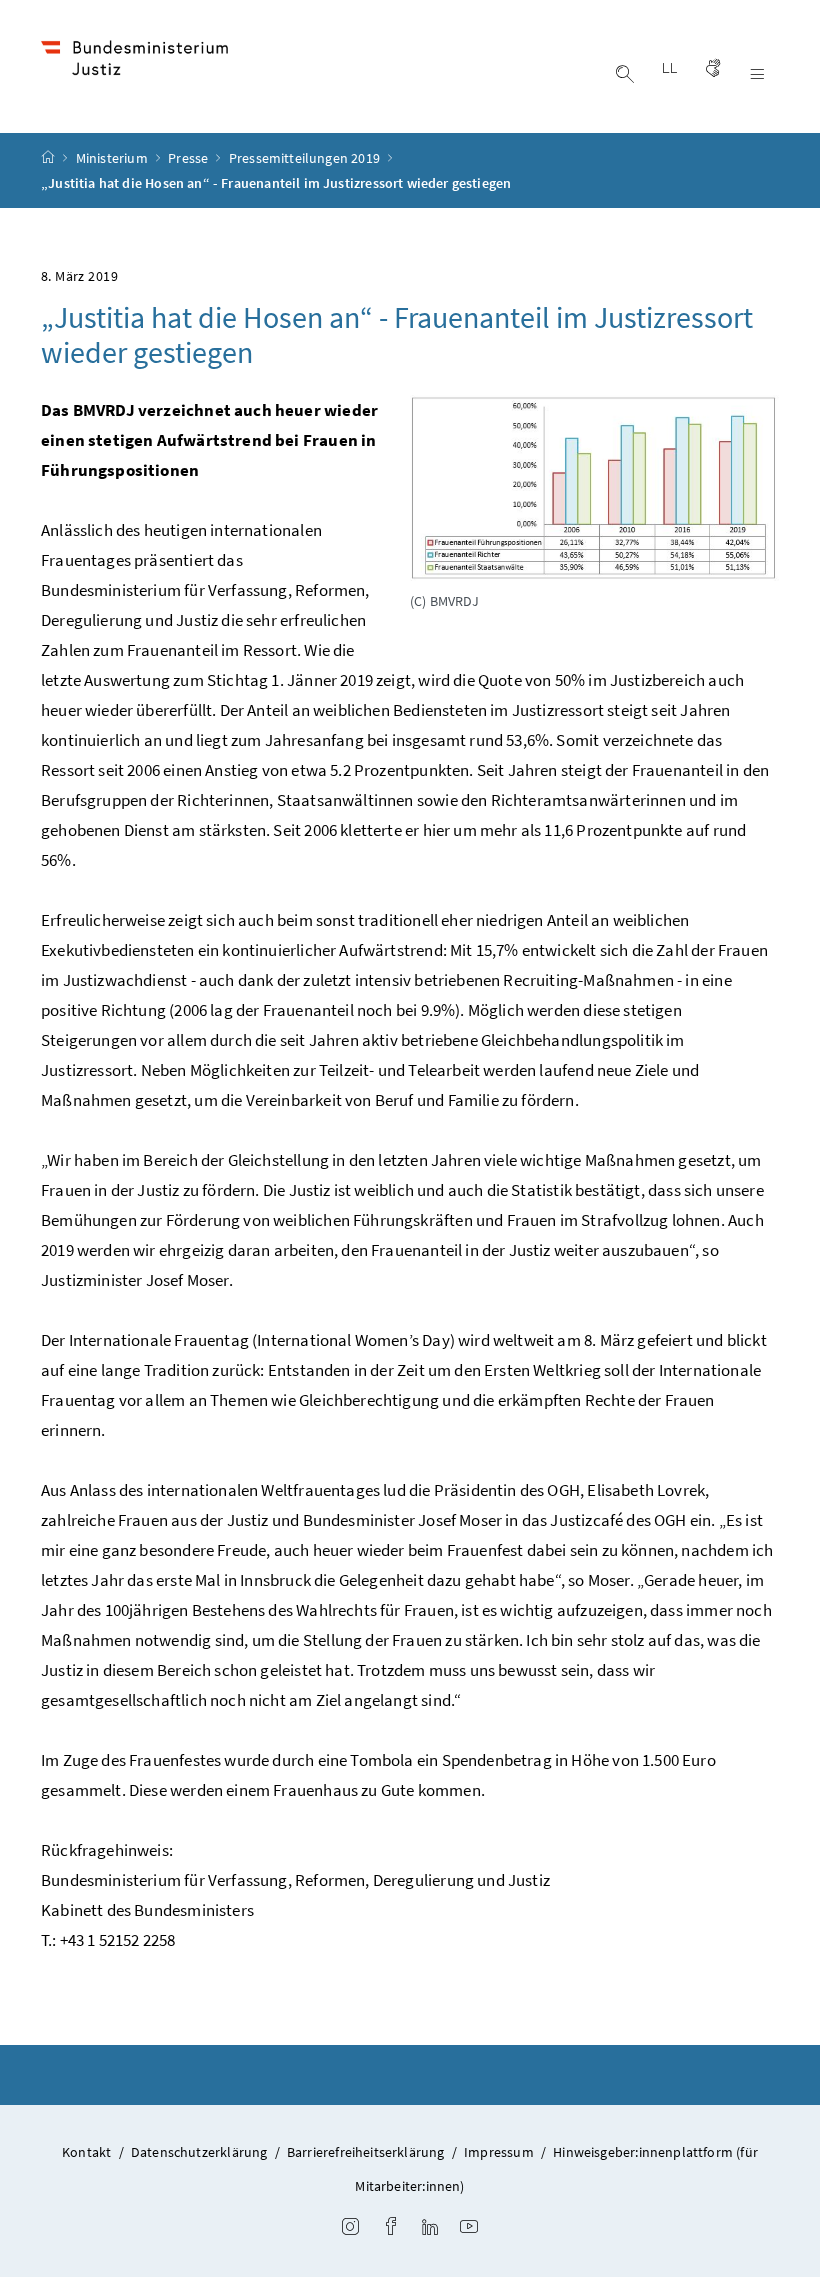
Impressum (499, 2152)
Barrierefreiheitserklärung (366, 2152)
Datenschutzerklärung (199, 2152)
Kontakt (86, 2152)
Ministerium (113, 158)
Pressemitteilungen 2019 (306, 158)
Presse (189, 158)
